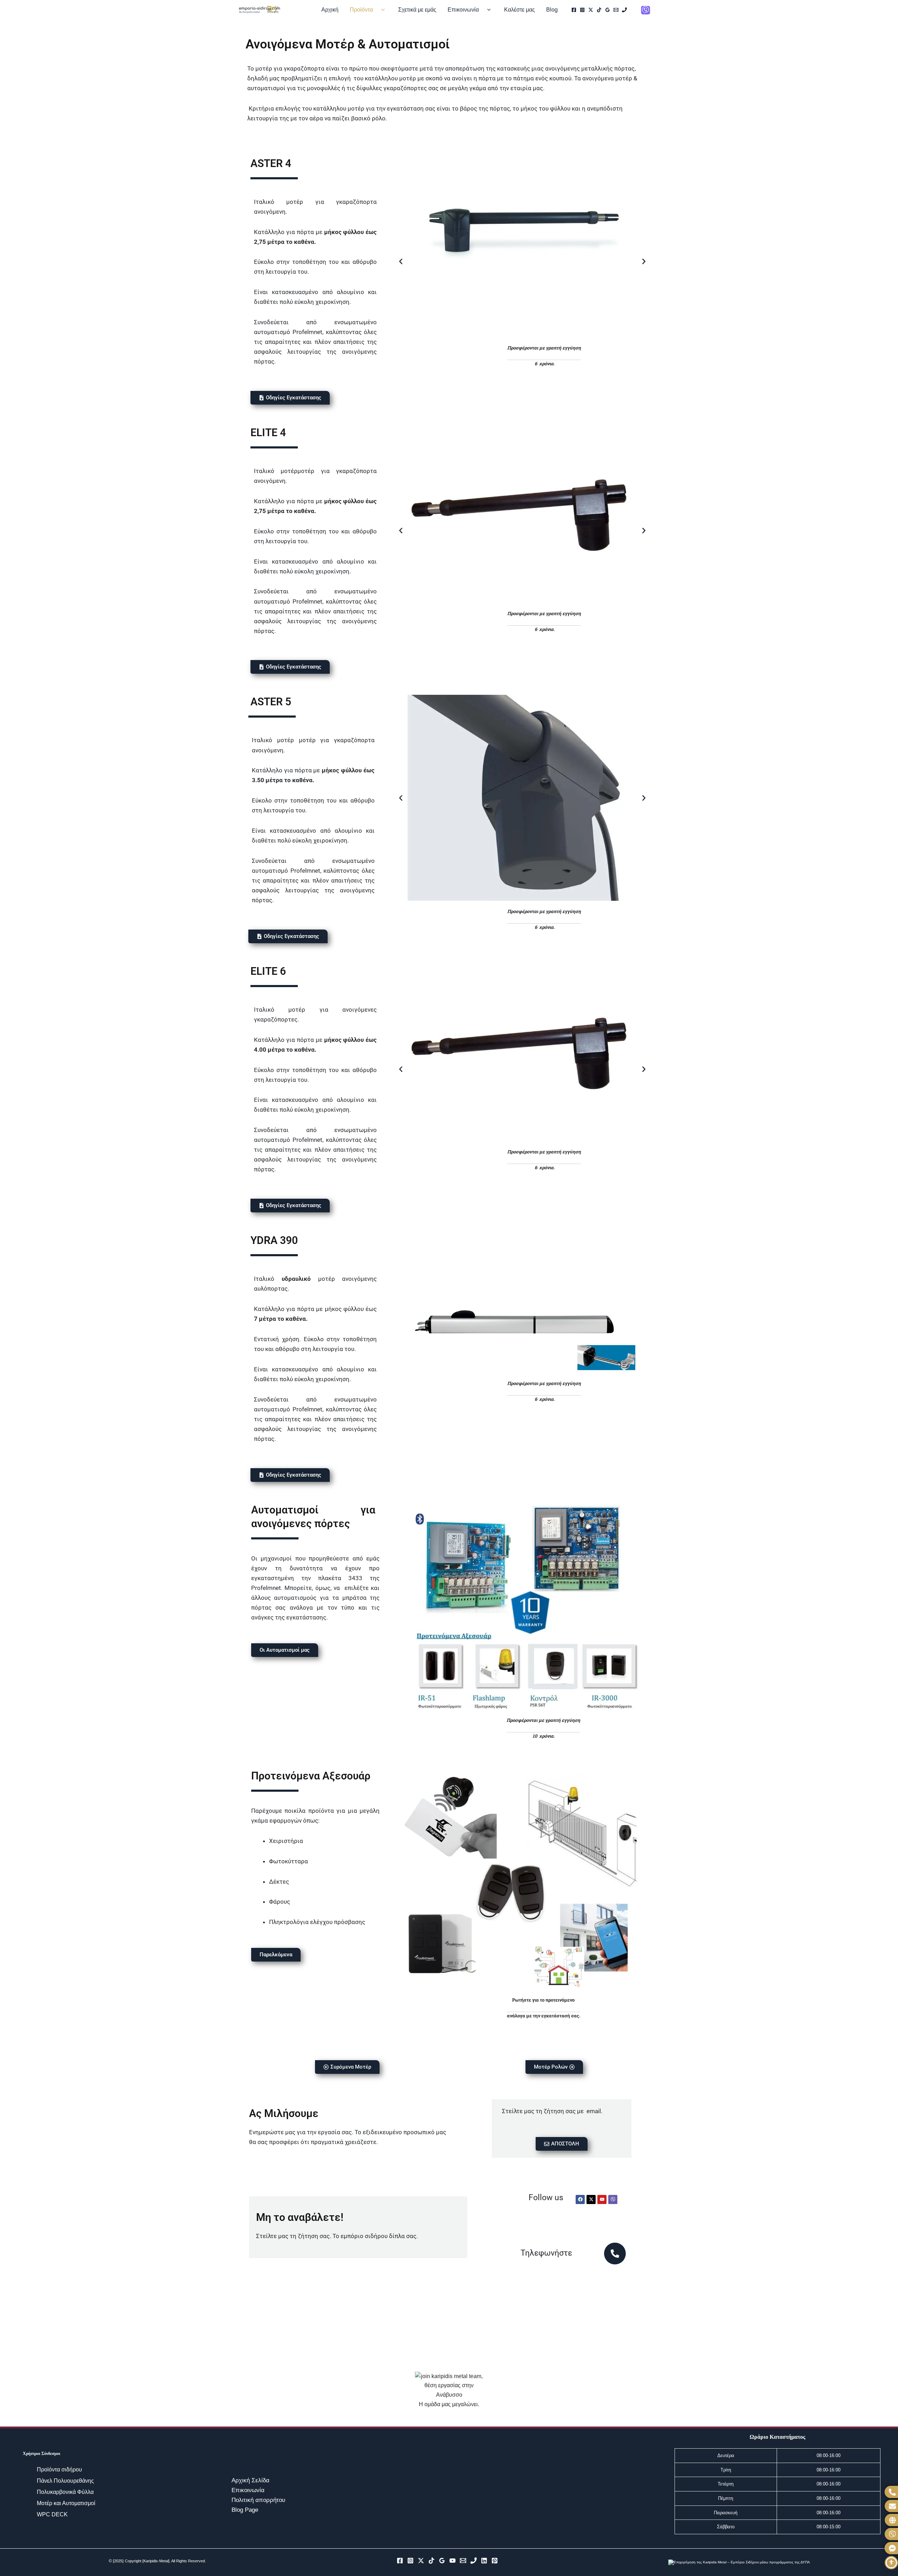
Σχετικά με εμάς (417, 10)
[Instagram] (582, 10)
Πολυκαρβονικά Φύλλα (66, 2492)
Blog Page (245, 2510)
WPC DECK (53, 2514)
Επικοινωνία (463, 10)
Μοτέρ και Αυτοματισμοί (67, 2503)
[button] (381, 10)
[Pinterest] (495, 2561)
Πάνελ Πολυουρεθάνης (65, 2481)
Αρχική (330, 10)
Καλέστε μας (520, 10)
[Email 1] (616, 10)
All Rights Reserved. (189, 2561)
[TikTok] (599, 10)
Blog (552, 10)
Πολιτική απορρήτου (258, 2500)
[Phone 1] (624, 10)
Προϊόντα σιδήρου (60, 2470)
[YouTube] (453, 2561)
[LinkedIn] (484, 2561)
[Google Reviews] (608, 10)
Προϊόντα (361, 10)
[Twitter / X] (591, 10)
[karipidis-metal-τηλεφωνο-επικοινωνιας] (615, 2254)
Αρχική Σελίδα (250, 2480)
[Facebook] (574, 10)
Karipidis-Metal (156, 2561)
